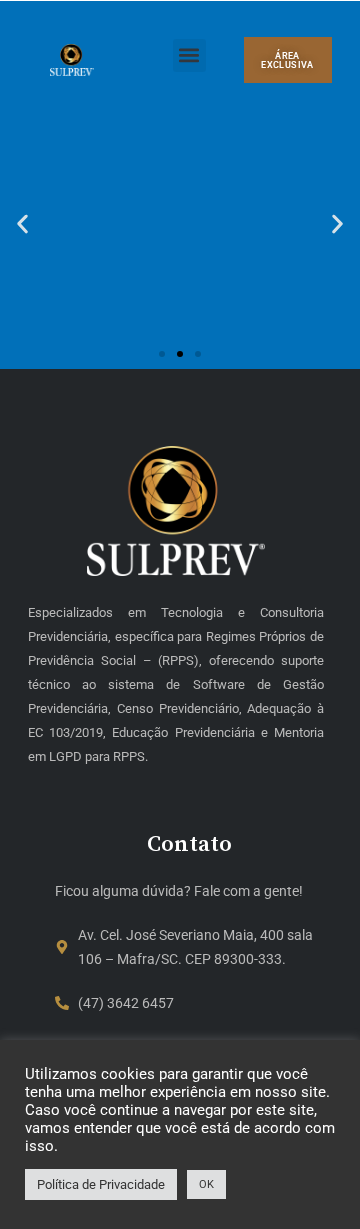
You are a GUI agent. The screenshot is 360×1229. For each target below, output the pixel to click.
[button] (189, 55)
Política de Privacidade (101, 1184)
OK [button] (206, 1184)
